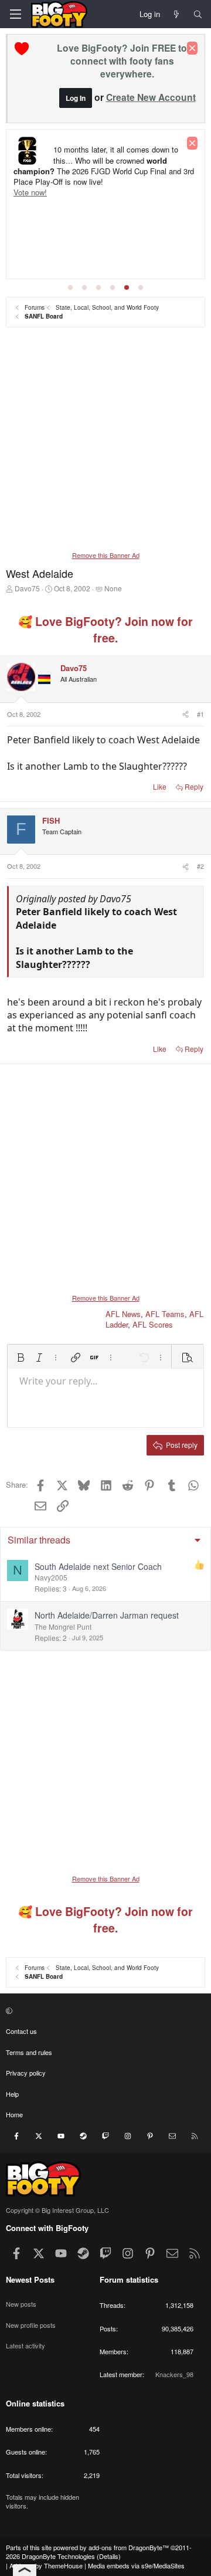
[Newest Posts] (177, 14)
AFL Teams (165, 1314)
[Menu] (15, 14)
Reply (194, 786)
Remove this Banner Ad (106, 555)
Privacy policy (26, 2073)
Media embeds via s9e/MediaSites (136, 2565)
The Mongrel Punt (63, 1626)
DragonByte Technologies (58, 2556)
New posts (21, 2304)
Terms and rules (29, 2052)
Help (12, 2094)
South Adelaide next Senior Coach (98, 1566)
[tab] (70, 287)
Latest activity (25, 2345)
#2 (200, 866)
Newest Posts (30, 2279)
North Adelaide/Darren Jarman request (107, 1615)
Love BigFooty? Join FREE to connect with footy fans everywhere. (122, 61)
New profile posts (31, 2325)
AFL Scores (153, 1324)
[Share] (185, 714)
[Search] (198, 14)
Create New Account (151, 97)
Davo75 (27, 588)
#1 (200, 714)
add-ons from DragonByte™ (129, 2547)
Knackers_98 (174, 2374)
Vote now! (30, 192)
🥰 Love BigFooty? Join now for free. (105, 629)
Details (109, 2556)
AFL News (123, 1314)
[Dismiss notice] (192, 48)
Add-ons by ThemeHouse (46, 2565)
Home (14, 2114)
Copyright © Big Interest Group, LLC (57, 2210)
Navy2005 (51, 1577)
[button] (21, 1358)
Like (160, 786)
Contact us (21, 2031)
